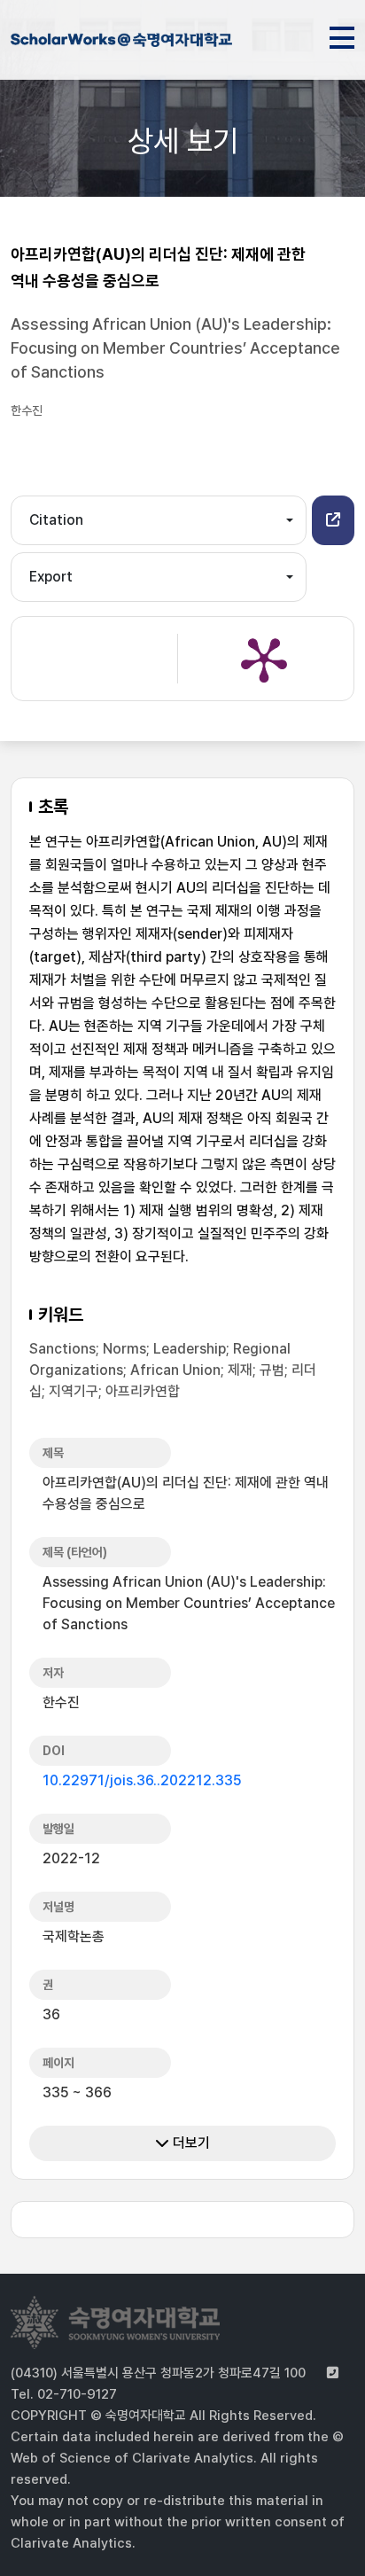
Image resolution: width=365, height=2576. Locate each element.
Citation (56, 520)
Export (51, 577)
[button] (333, 520)
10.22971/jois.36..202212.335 (142, 1780)
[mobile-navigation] (342, 35)
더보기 (190, 2143)
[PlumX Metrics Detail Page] (264, 659)
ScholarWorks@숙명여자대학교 (121, 43)
